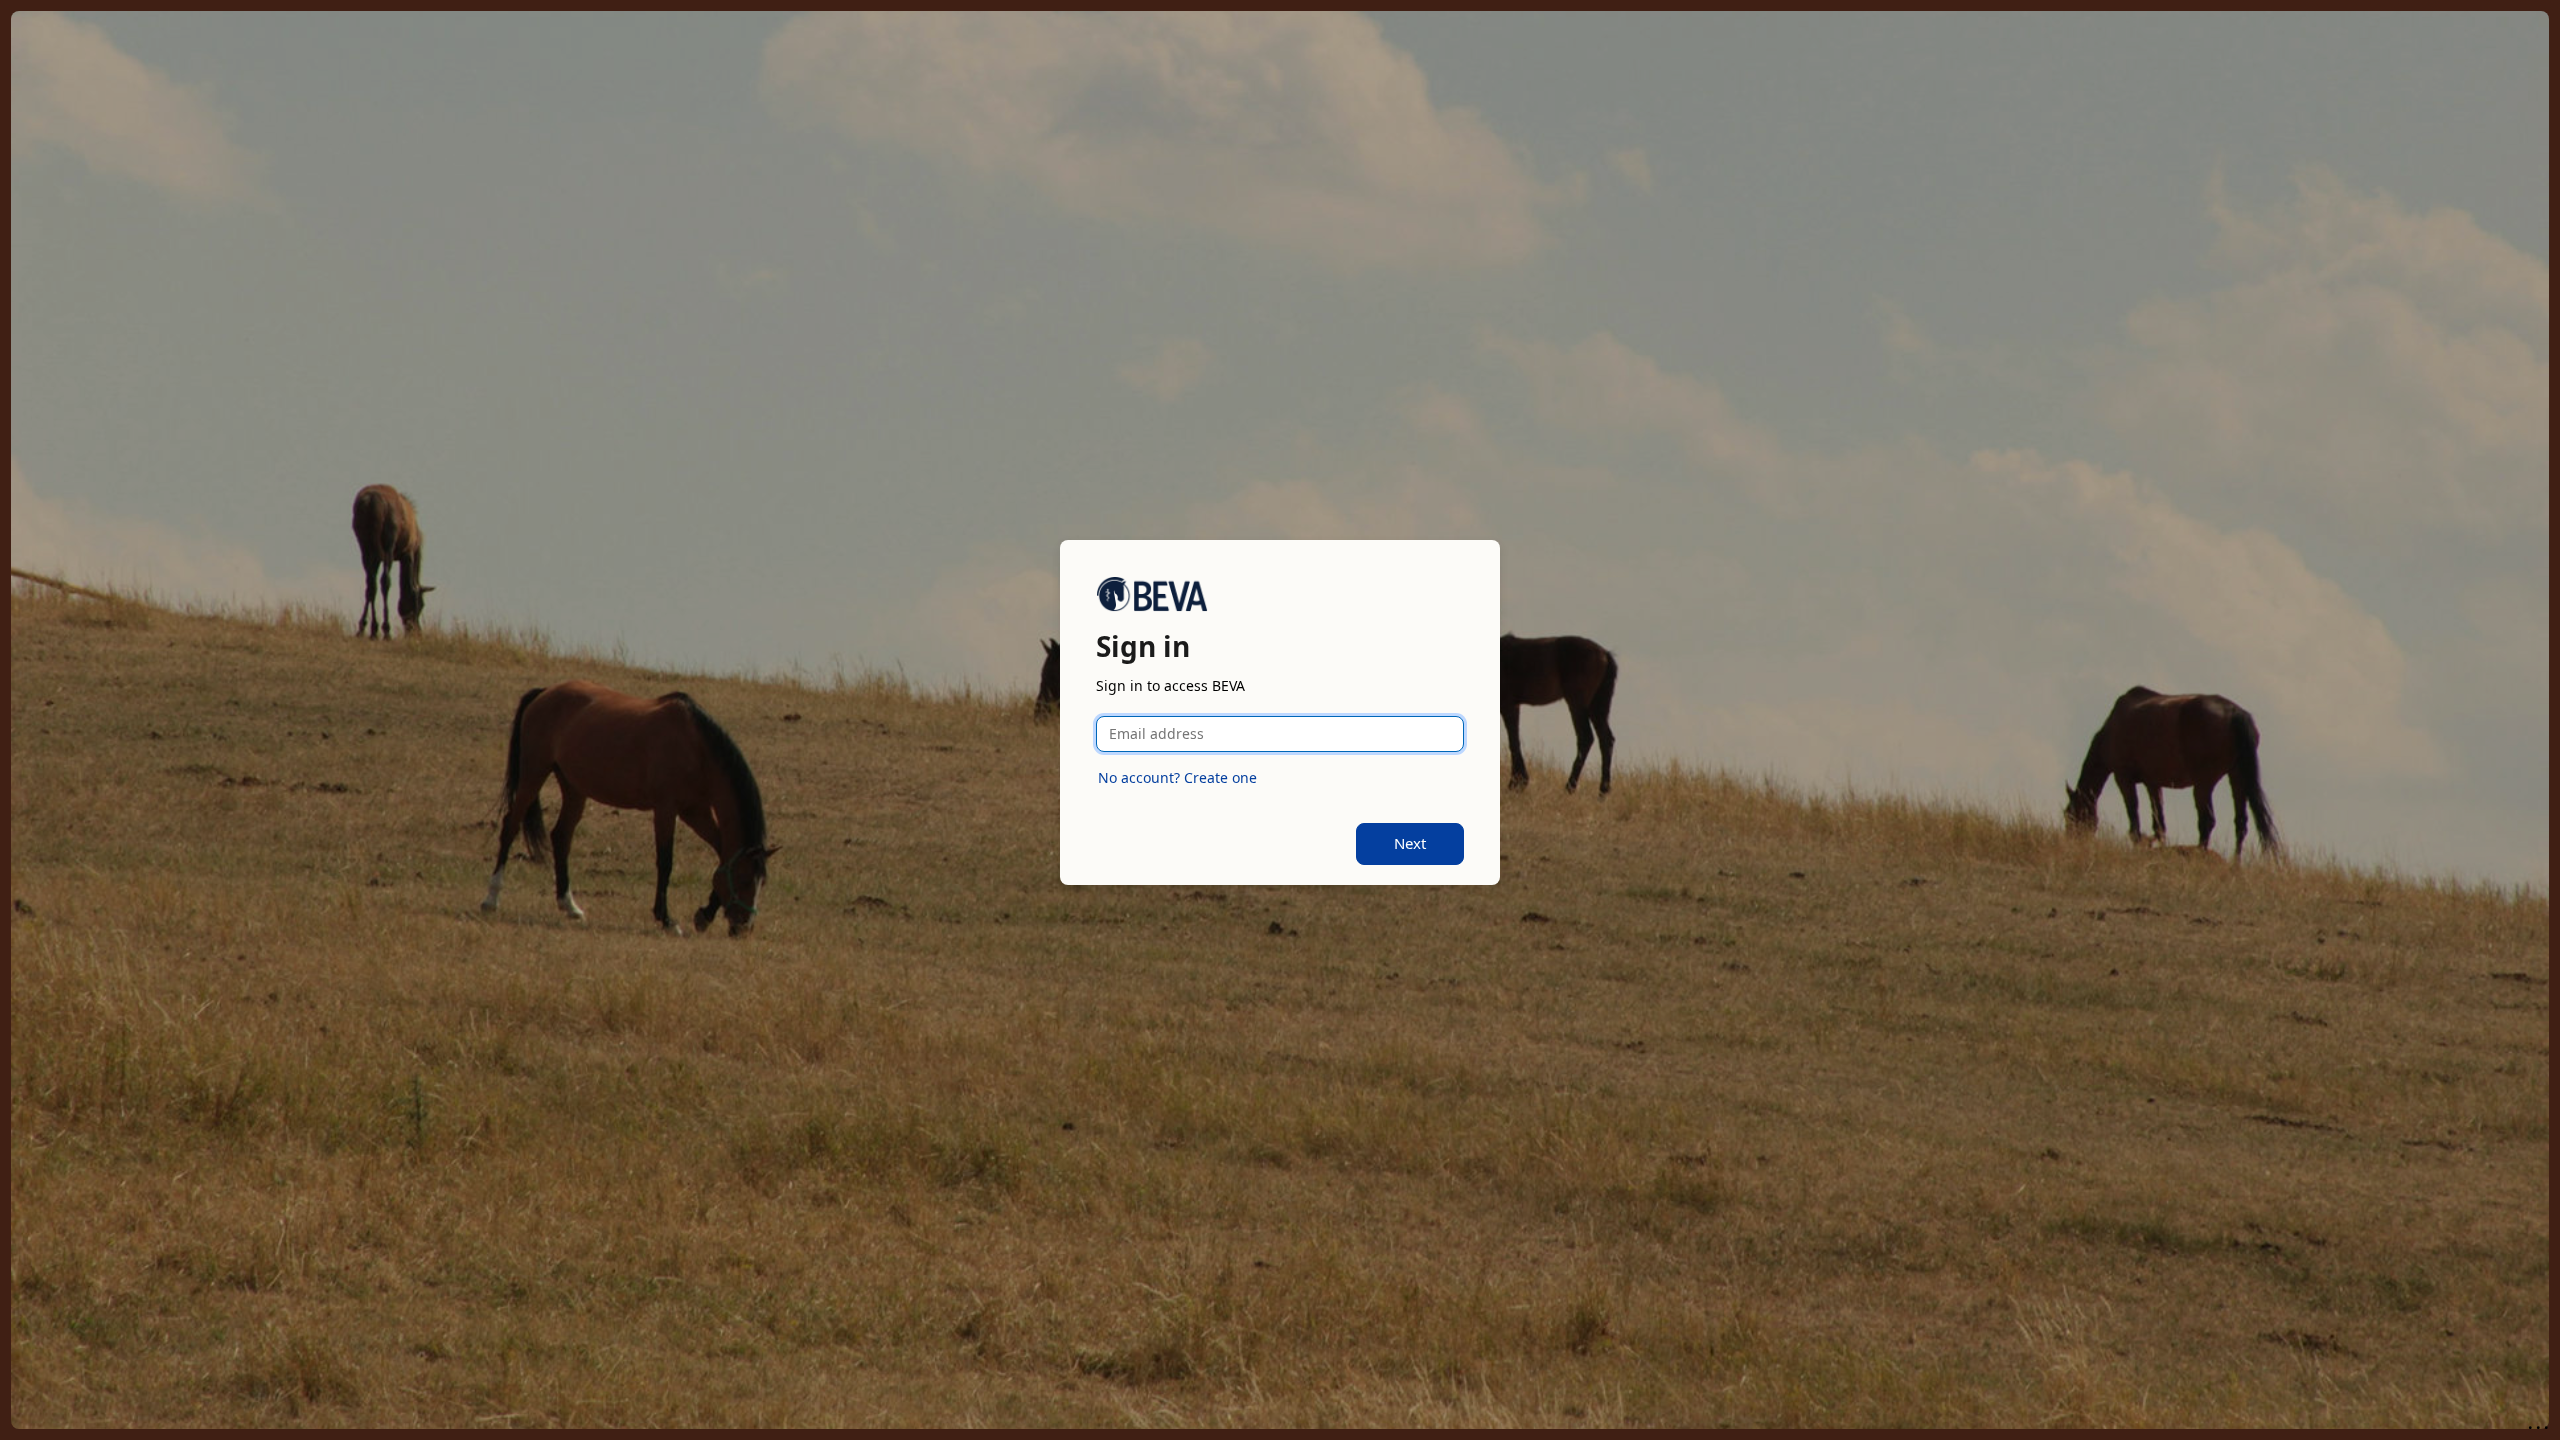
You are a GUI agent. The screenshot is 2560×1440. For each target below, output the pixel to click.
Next (1410, 843)
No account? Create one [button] (1177, 777)
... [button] (2540, 1423)
